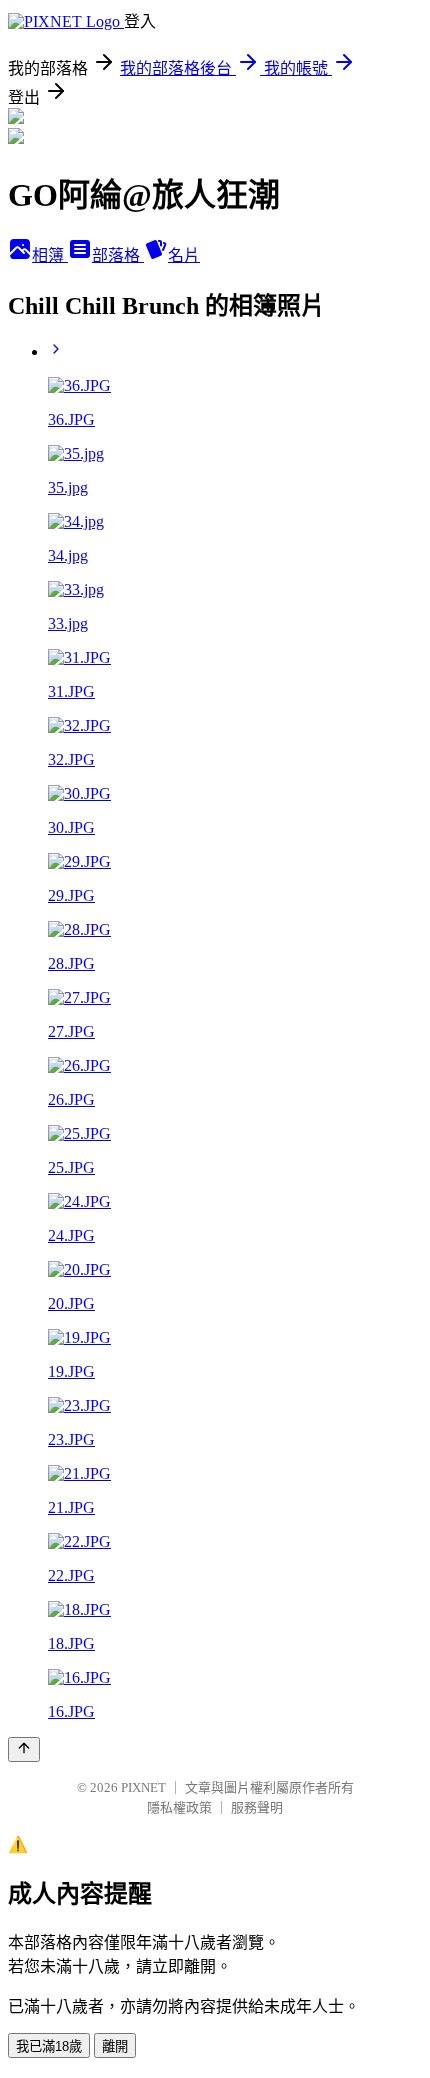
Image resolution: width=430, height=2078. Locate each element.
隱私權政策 (179, 1807)
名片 (184, 255)
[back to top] (24, 1749)
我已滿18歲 (49, 2046)
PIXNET (143, 1787)
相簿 (50, 255)
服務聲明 (257, 1807)
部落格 (118, 255)
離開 (115, 2046)
